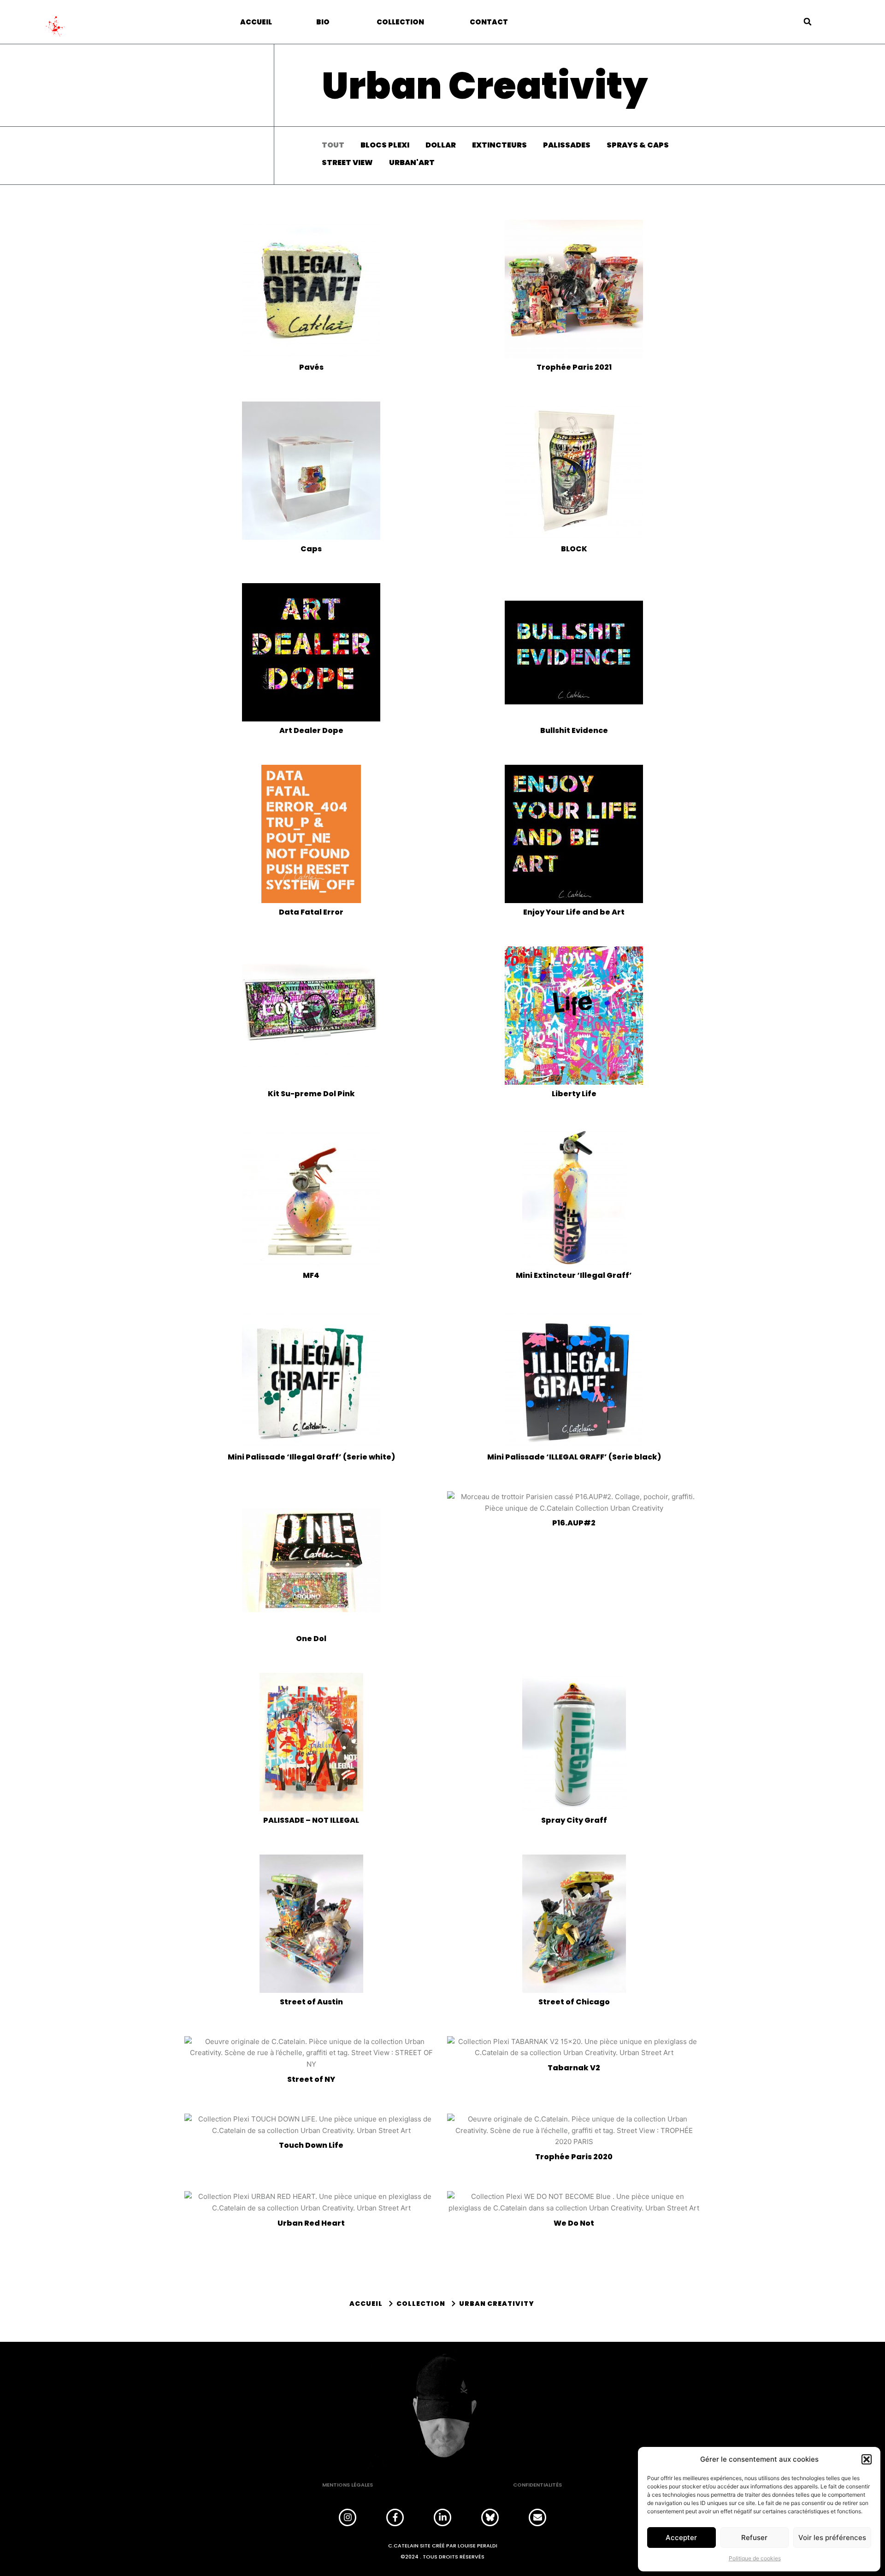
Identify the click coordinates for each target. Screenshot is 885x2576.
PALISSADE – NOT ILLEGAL (311, 1820)
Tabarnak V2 (574, 2068)
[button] (867, 2459)
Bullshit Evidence (574, 730)
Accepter (681, 2538)
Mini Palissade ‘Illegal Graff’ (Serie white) (311, 1457)
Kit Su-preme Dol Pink (311, 1094)
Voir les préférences (832, 2538)
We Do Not (574, 2223)
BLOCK (574, 549)
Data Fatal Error (311, 912)
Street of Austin (311, 2002)
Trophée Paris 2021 (574, 367)
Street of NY (311, 2079)
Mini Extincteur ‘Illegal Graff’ (574, 1275)
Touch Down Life (311, 2145)
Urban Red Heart (311, 2223)
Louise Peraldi (478, 2546)
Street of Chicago (574, 2002)
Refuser (754, 2538)
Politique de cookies (755, 2558)
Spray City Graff (574, 1820)
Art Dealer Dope (311, 730)
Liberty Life (574, 1094)
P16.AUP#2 (574, 1523)
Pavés (311, 367)
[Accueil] (366, 2304)
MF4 (311, 1275)
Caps (311, 549)
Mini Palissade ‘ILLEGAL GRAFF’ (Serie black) (574, 1457)
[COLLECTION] (418, 2304)
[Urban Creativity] (493, 2304)
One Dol (311, 1639)
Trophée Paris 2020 (574, 2157)
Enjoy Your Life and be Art (574, 912)
